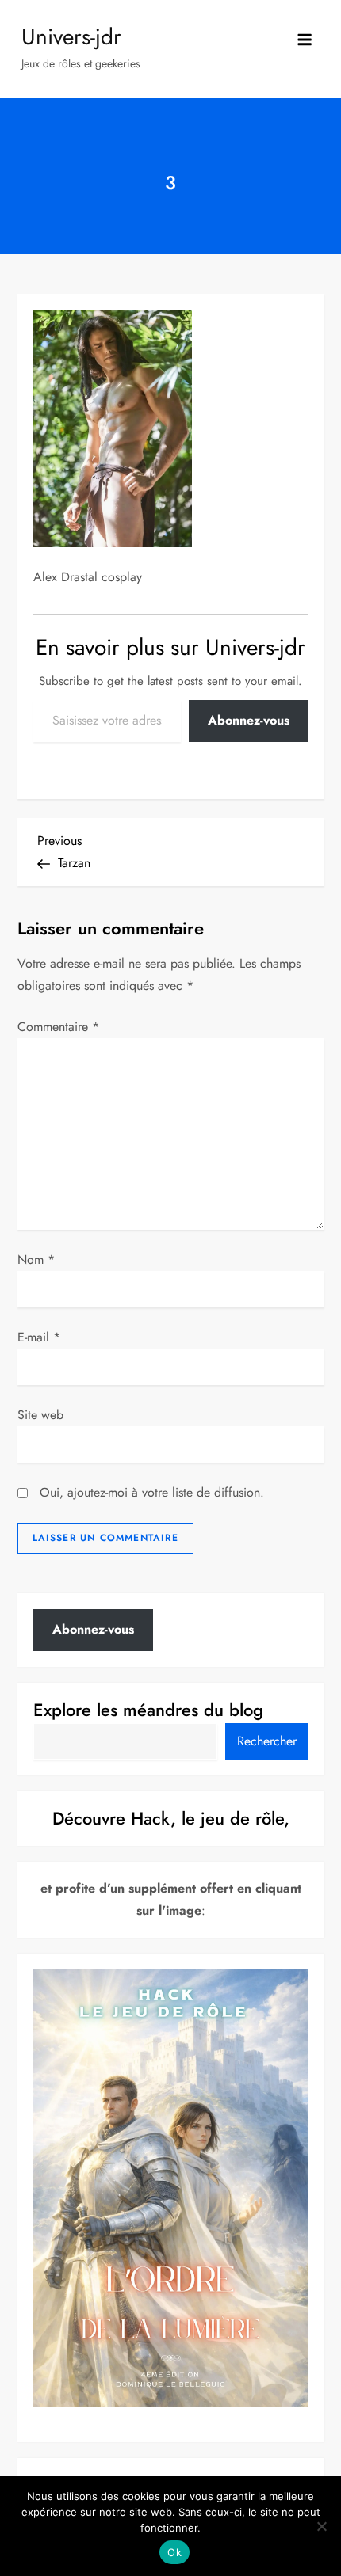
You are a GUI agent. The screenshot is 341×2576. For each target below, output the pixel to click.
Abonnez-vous (249, 720)
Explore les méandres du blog (148, 1710)
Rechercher (267, 1741)
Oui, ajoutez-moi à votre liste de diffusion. (150, 1492)
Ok (174, 2552)
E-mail (39, 1337)
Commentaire (58, 1027)
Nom (36, 1259)
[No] (321, 2526)
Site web (40, 1415)
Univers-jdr (71, 37)
